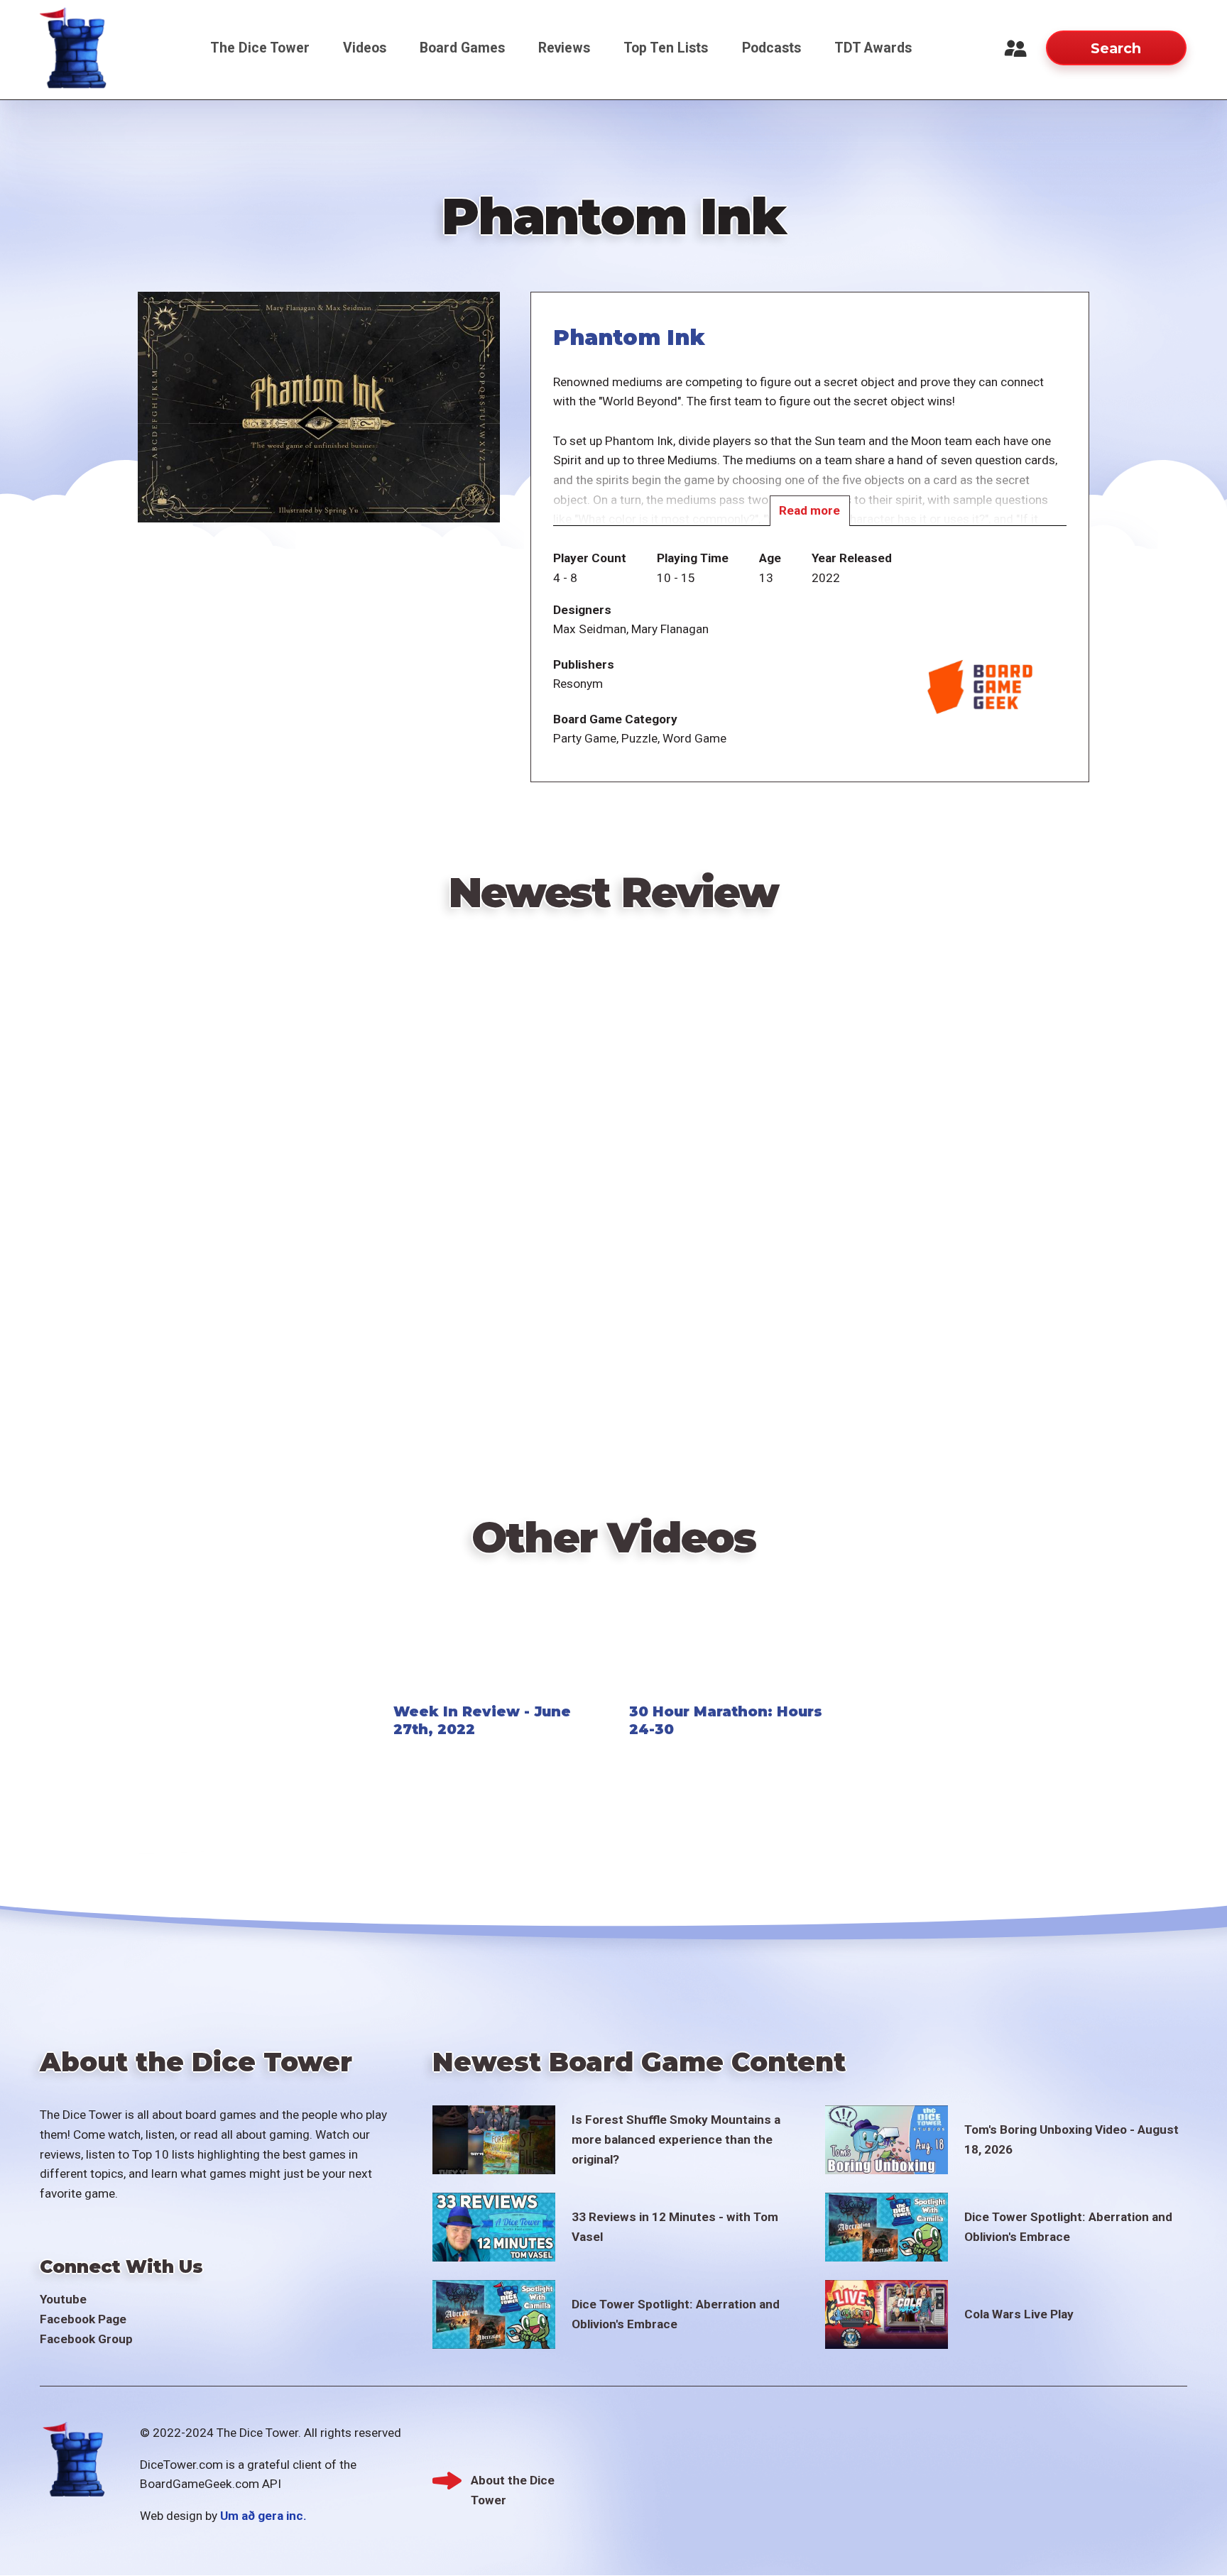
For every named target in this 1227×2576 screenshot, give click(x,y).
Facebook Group (86, 2339)
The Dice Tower (260, 48)
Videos (365, 48)
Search (1116, 48)
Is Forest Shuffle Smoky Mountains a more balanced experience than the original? (676, 2139)
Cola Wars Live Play (1019, 2314)
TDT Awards (873, 48)
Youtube (63, 2299)
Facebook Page (83, 2319)
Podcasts (771, 48)
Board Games (462, 48)
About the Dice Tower (513, 2482)
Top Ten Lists (666, 48)
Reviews (564, 48)
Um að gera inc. (263, 2516)
